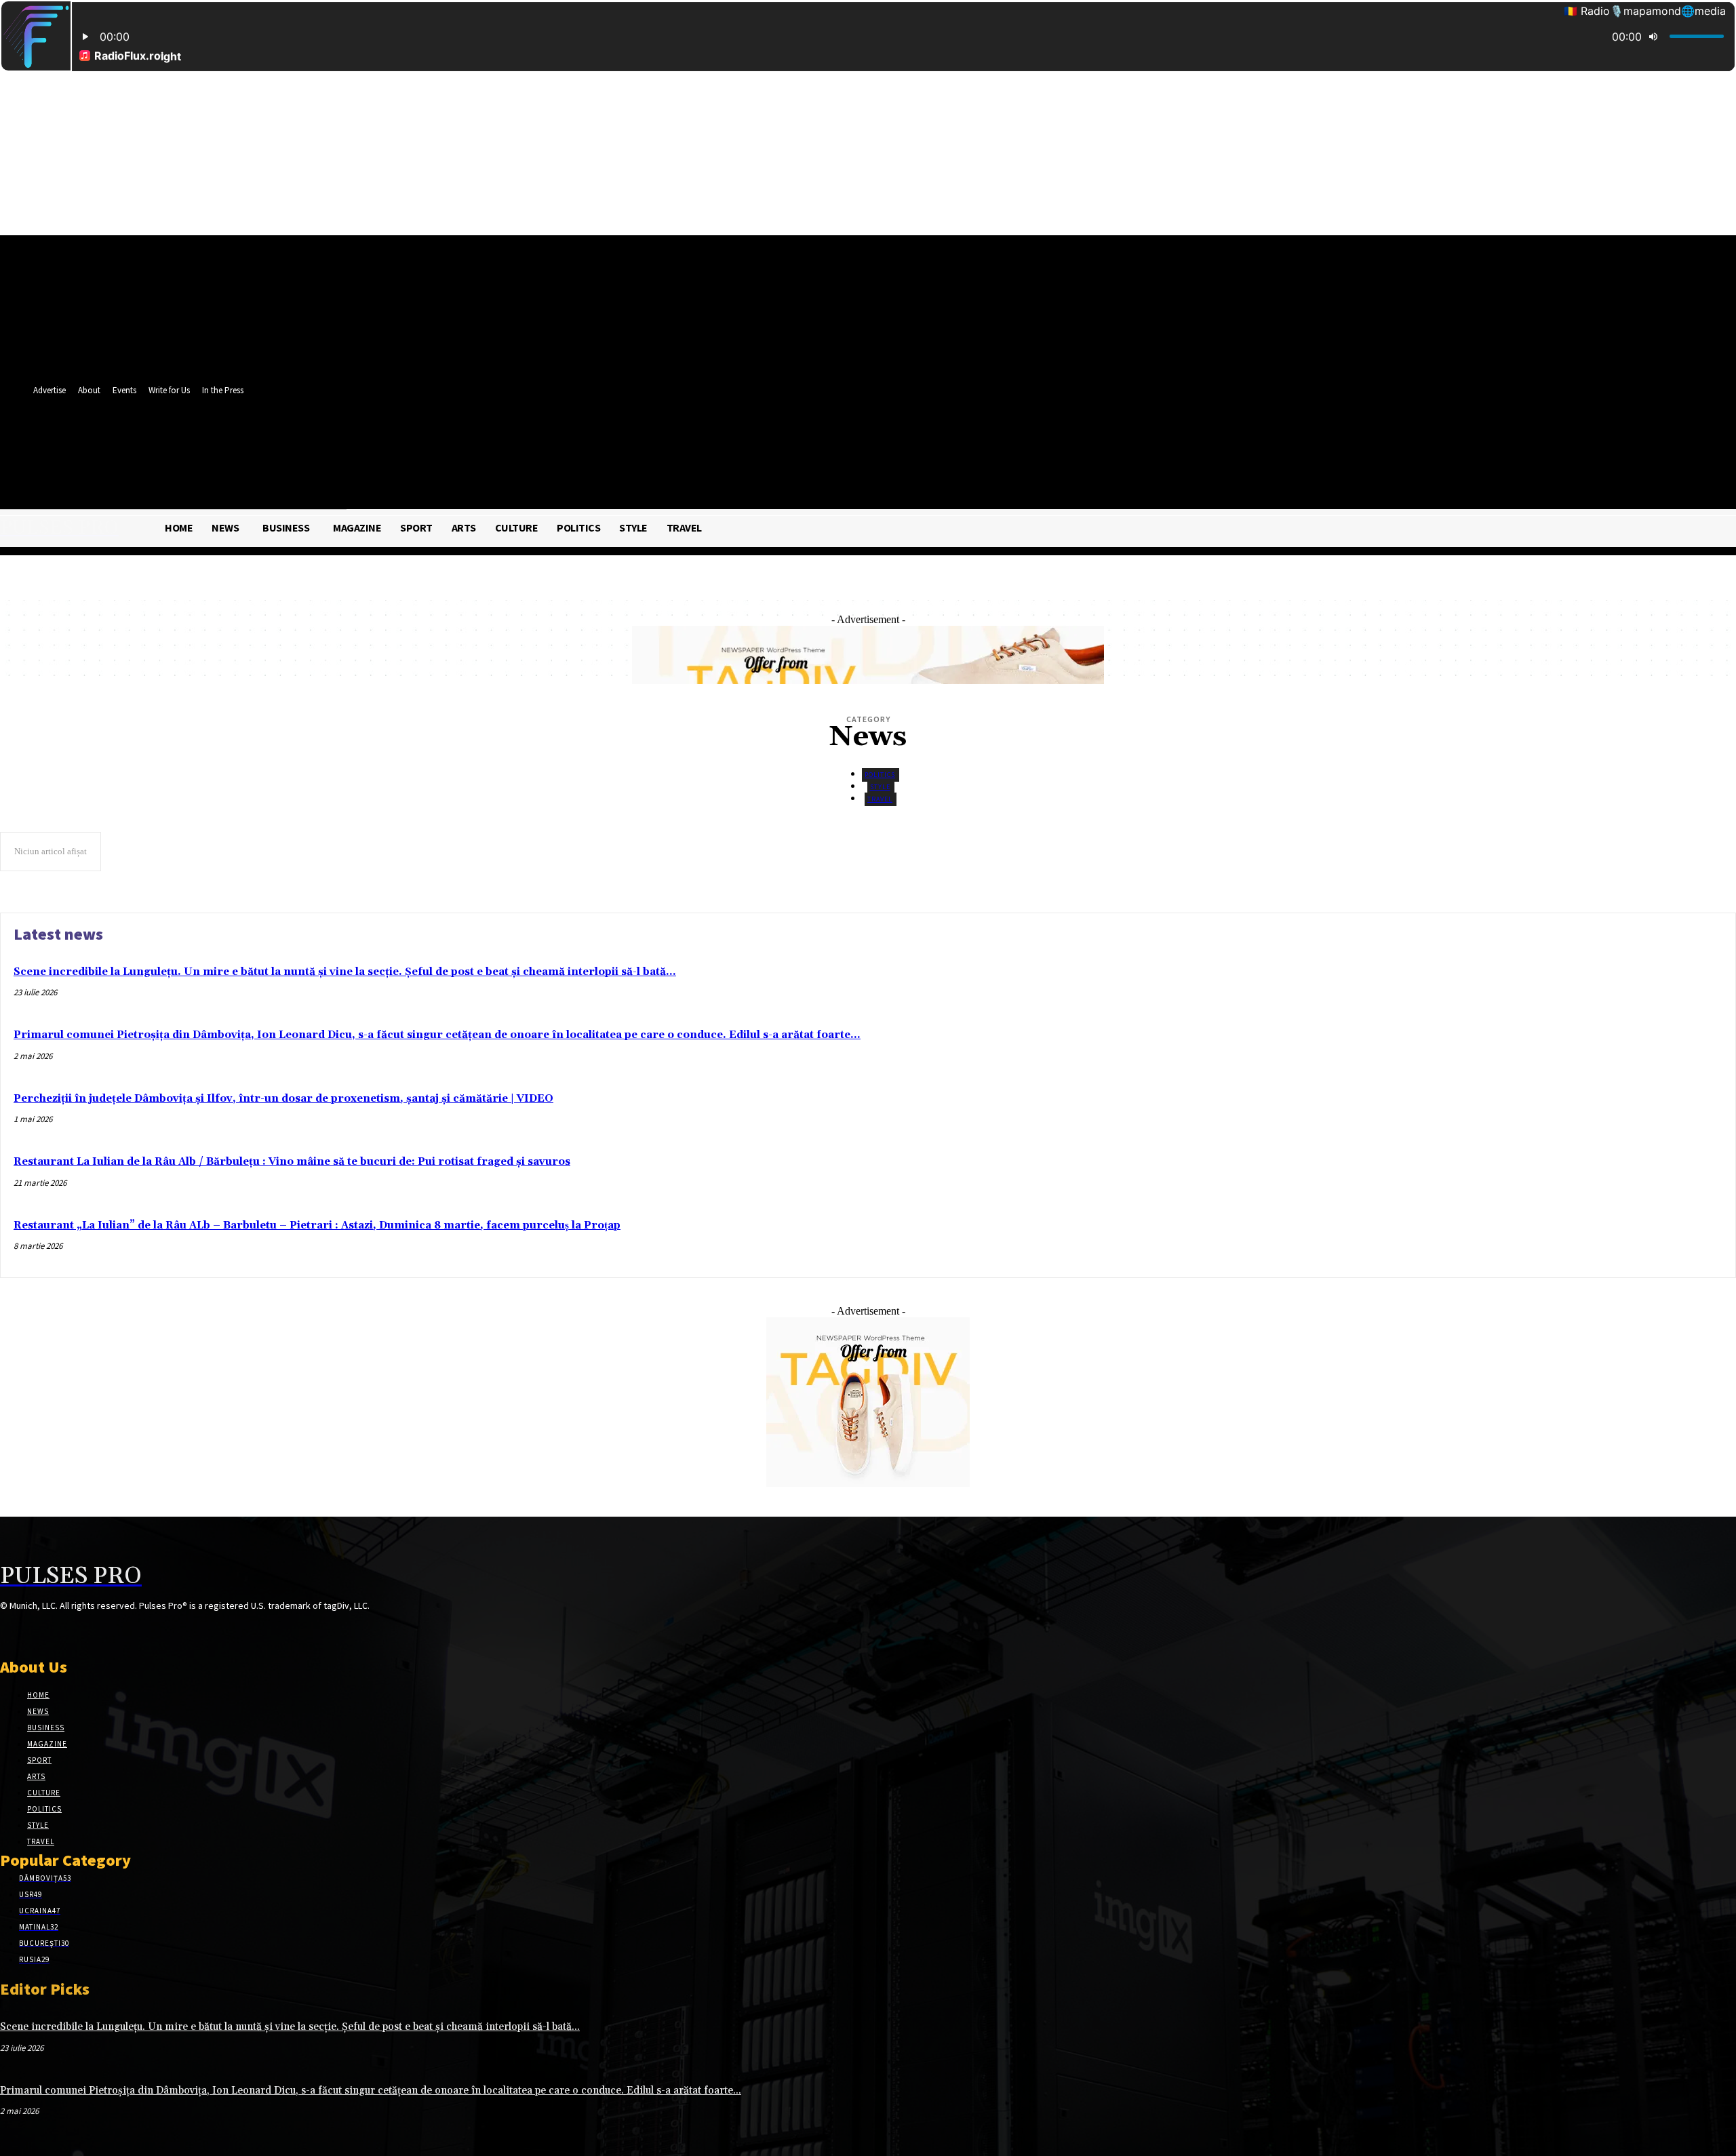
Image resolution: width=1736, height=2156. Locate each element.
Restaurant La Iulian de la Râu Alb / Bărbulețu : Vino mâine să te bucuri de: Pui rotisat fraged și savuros (292, 1162)
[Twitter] (602, 444)
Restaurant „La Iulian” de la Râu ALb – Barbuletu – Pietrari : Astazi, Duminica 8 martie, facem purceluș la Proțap (317, 1225)
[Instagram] (32, 1631)
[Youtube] (627, 444)
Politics (880, 775)
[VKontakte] (80, 1631)
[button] (624, 474)
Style (880, 787)
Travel (880, 799)
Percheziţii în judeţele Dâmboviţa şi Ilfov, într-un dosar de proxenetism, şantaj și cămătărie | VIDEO (283, 1099)
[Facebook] (577, 444)
